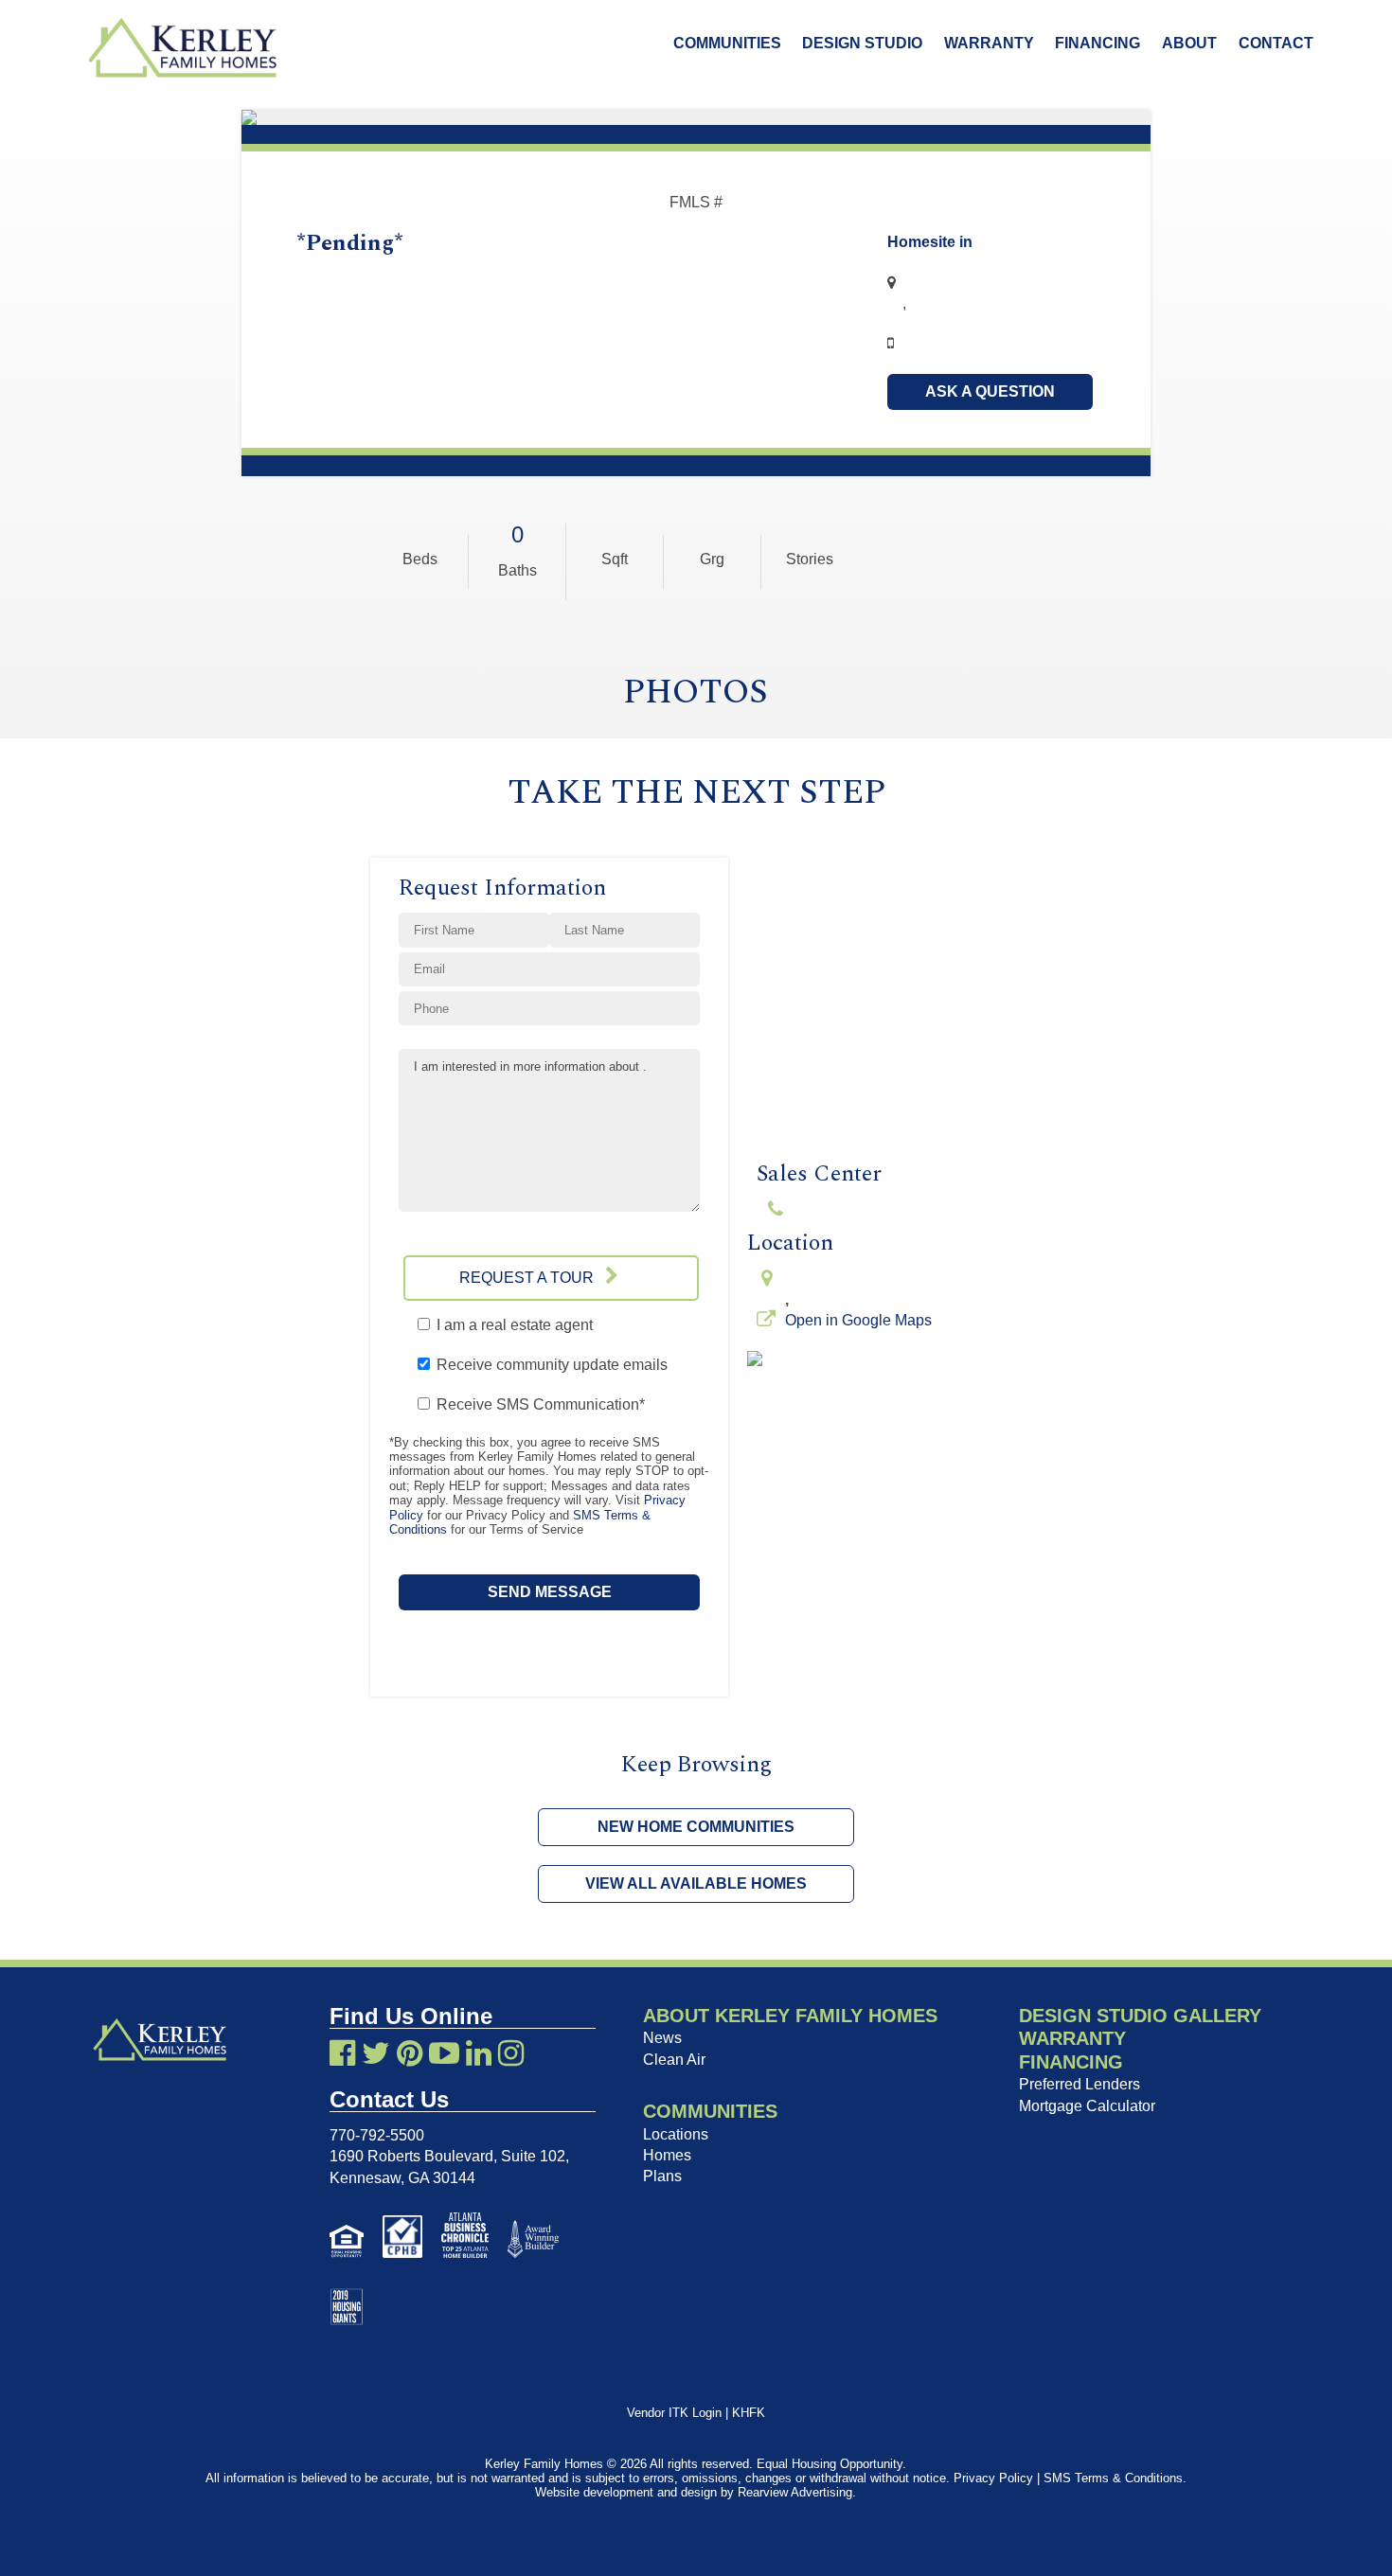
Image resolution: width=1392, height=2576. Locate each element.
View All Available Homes (696, 1883)
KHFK (749, 2413)
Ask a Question (990, 391)
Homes (667, 2155)
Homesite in (930, 242)
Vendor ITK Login (674, 2413)
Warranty (989, 43)
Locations (676, 2134)
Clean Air (674, 2060)
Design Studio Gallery (1140, 2016)
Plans (662, 2176)
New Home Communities (696, 1827)
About (1189, 43)
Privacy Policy (993, 2478)
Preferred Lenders (1080, 2084)
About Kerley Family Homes (790, 2016)
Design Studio (862, 43)
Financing (1098, 43)
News (662, 2038)
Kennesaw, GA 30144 (402, 2178)
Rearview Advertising (795, 2492)
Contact (1276, 43)
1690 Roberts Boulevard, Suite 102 (447, 2156)
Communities (727, 43)
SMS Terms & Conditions (1113, 2478)
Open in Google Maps (858, 1320)
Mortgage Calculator (1087, 2106)
